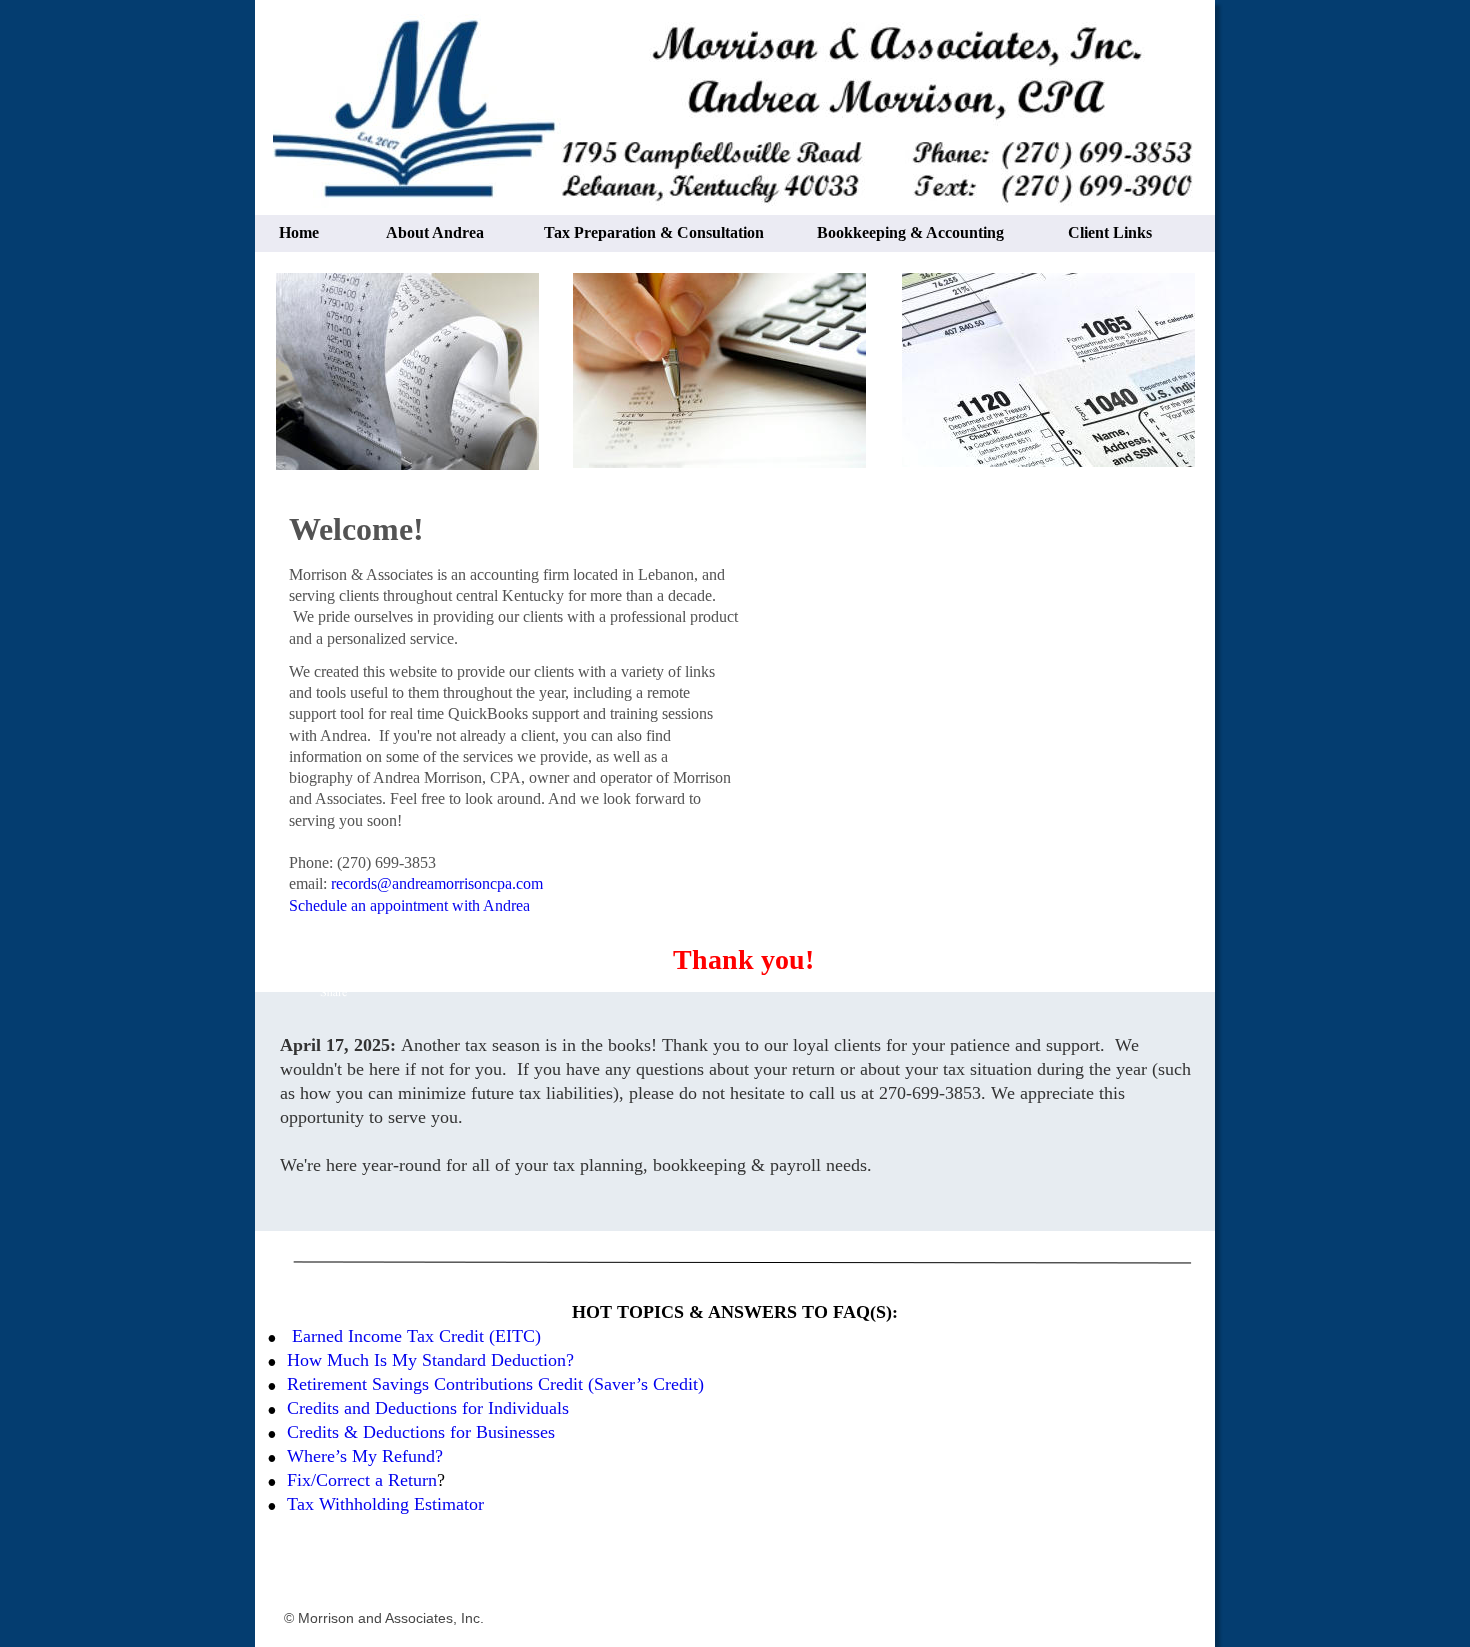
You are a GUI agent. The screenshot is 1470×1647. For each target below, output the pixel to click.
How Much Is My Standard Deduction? (430, 1360)
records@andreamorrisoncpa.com (437, 883)
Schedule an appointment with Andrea (409, 905)
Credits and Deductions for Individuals (430, 1408)
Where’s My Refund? (365, 1456)
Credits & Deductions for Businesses (421, 1432)
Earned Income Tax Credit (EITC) (416, 1336)
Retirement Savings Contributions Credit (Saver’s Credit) (495, 1384)
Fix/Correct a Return (362, 1480)
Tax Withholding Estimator (385, 1504)
